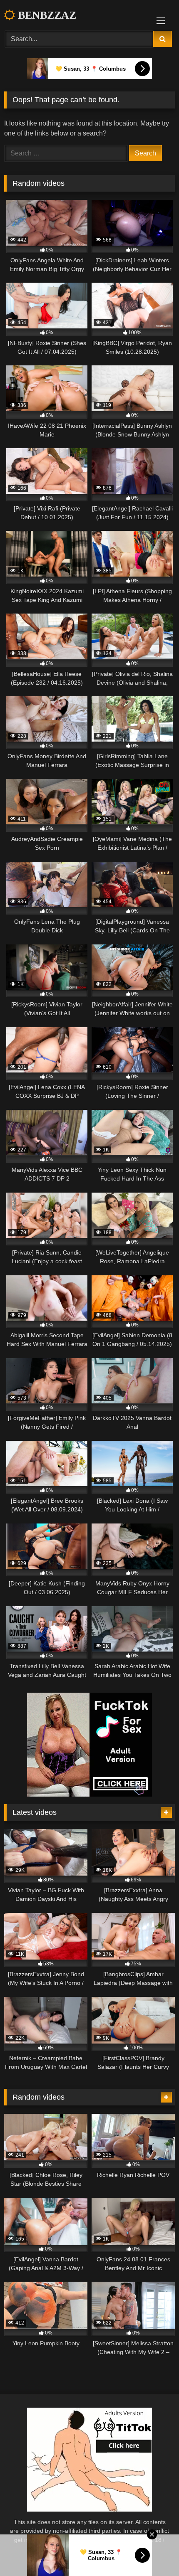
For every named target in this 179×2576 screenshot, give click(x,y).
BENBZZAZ (46, 15)
